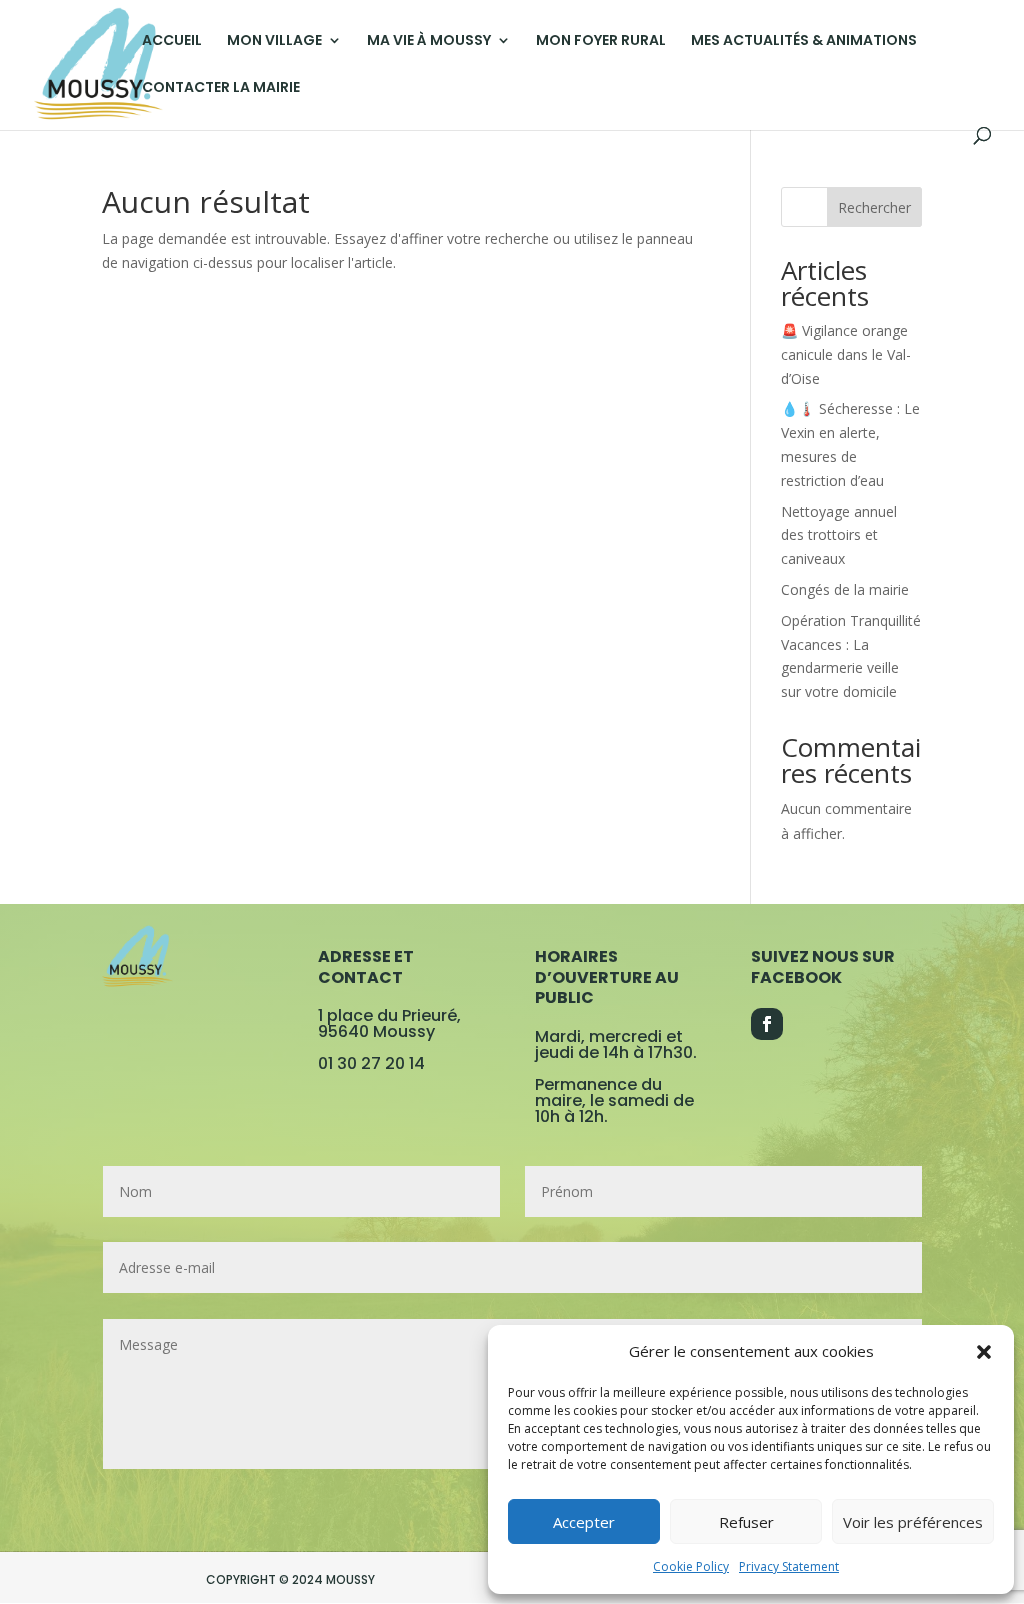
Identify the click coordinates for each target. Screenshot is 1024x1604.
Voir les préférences (913, 1522)
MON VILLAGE (274, 41)
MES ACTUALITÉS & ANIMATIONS (804, 41)
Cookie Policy (691, 1566)
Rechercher (874, 207)
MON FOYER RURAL (601, 41)
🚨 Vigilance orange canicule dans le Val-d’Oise (846, 354)
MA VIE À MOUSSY (429, 41)
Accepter (584, 1522)
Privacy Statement (789, 1566)
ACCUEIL (172, 41)
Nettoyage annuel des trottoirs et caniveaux (839, 535)
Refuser (746, 1522)
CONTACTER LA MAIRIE (221, 88)
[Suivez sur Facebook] (767, 1024)
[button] (984, 1352)
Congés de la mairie (845, 589)
